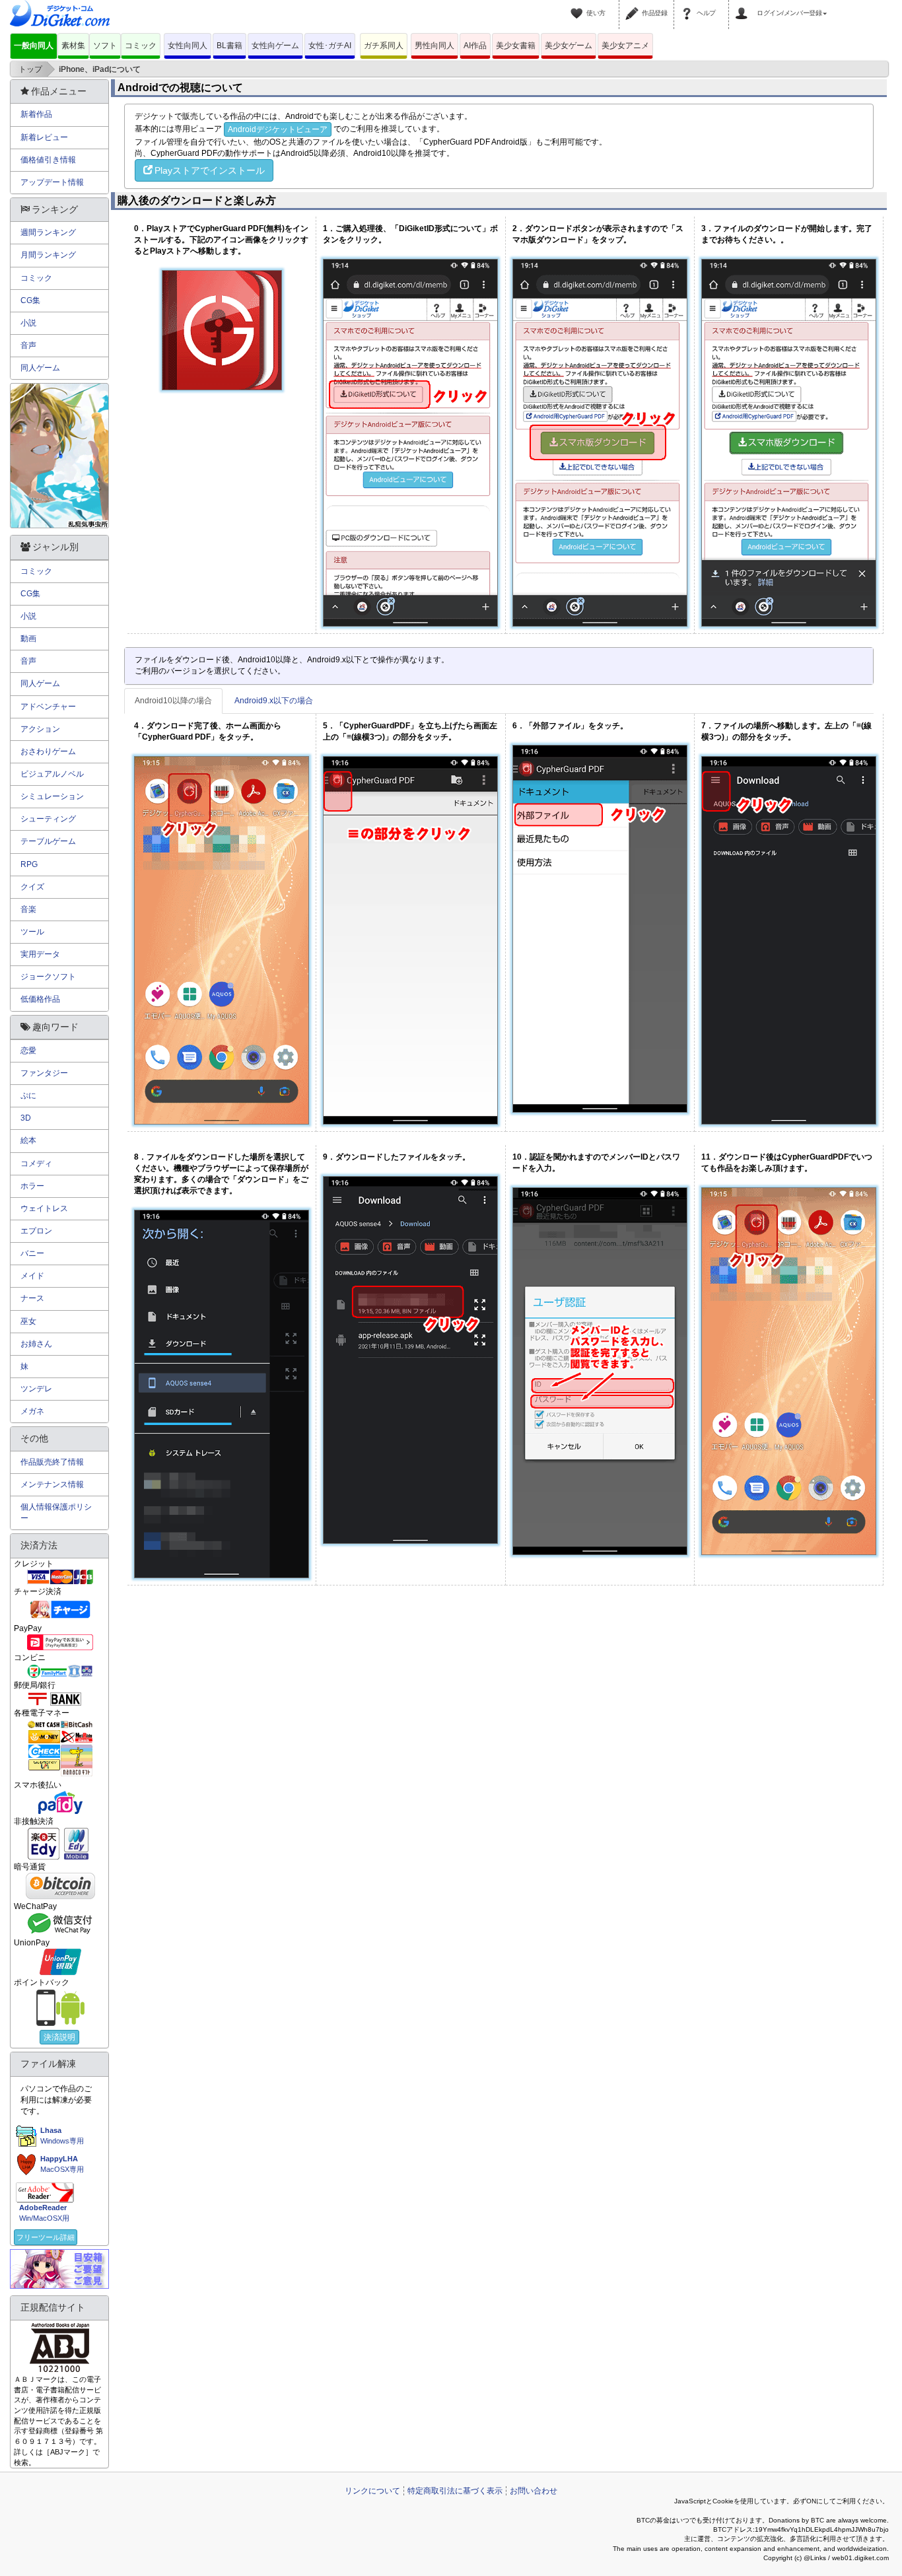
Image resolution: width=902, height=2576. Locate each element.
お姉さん (36, 1344)
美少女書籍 (516, 46)
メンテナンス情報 (52, 1484)
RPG (29, 864)
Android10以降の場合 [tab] (173, 701)
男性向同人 (434, 46)
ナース (32, 1298)
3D (26, 1118)
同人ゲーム (40, 368)
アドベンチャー (48, 707)
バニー (32, 1253)
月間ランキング (48, 255)
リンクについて (372, 2491)
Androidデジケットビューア (278, 129)
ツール (32, 932)
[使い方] (578, 5)
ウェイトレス (44, 1208)
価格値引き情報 (48, 160)
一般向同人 (34, 46)
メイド (32, 1276)
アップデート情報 (52, 182)
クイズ (32, 887)
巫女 (28, 1321)
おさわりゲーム (48, 751)
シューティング (48, 819)
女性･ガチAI (330, 46)
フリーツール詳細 (46, 2237)
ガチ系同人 (384, 46)
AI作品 (475, 46)
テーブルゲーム (48, 841)
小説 (28, 323)
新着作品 (36, 114)
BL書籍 (229, 46)
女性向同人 (188, 46)
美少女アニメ (625, 46)
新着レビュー (44, 137)
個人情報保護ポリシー (56, 1513)
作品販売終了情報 (52, 1462)
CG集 (30, 300)
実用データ (40, 954)
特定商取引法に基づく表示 (455, 2491)
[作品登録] (634, 5)
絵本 (28, 1140)
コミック (141, 46)
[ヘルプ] (689, 5)
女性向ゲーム (275, 46)
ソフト (105, 46)
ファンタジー (44, 1073)
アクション (40, 729)
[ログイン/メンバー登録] (744, 5)
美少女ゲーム (569, 46)
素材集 (73, 46)
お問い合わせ (534, 2491)
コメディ (36, 1164)
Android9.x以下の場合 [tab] (274, 701)
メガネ (32, 1411)
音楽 (28, 909)
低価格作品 (40, 999)
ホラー (32, 1186)
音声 (28, 345)
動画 (28, 639)
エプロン (36, 1231)
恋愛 (28, 1051)
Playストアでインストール (210, 170)
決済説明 (59, 2037)
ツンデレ (36, 1389)
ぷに (28, 1096)
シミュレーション (52, 796)
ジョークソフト (48, 977)
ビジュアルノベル (52, 774)
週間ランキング (48, 232)
